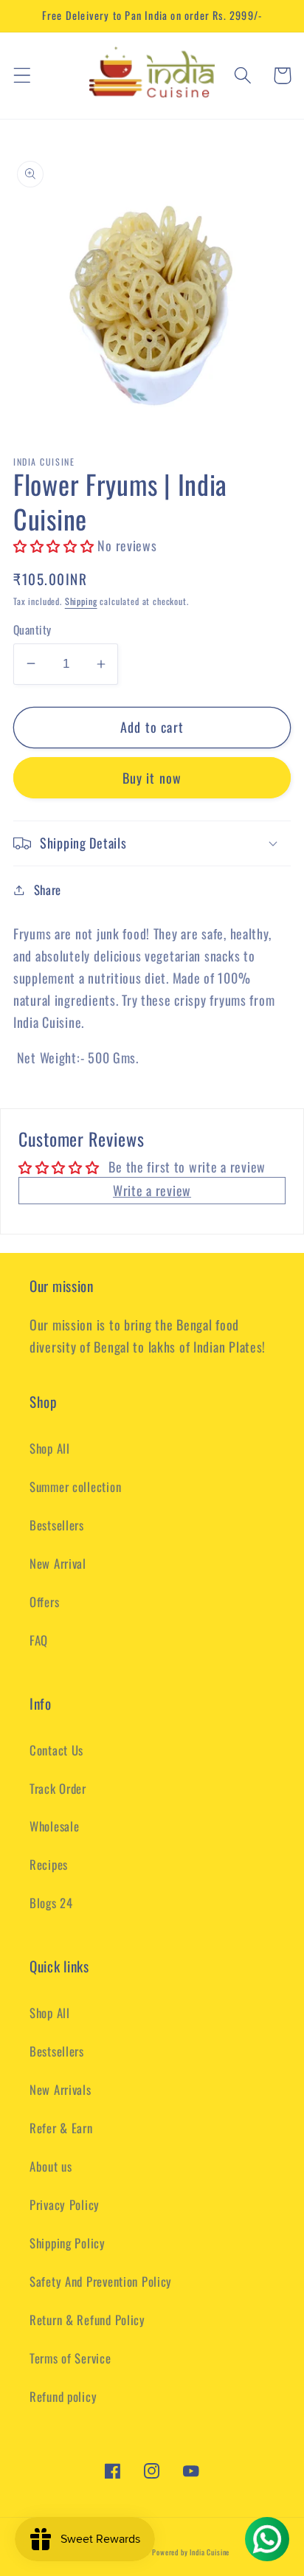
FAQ (39, 1640)
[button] (23, 76)
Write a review (152, 1190)
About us (51, 2166)
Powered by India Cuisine (191, 2552)
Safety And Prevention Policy (101, 2281)
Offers (44, 1602)
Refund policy (63, 2396)
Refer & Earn (61, 2128)
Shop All (50, 1448)
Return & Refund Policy (87, 2320)
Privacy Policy (65, 2204)
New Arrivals (61, 2089)
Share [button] (48, 890)
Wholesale (54, 1826)
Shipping (81, 601)
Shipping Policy (68, 2243)
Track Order (58, 1788)
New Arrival (58, 1563)
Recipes (49, 1864)
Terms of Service (70, 2358)
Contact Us (56, 1750)
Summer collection (75, 1486)
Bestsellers (57, 1525)
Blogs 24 (51, 1903)
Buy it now (152, 778)
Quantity (32, 629)
